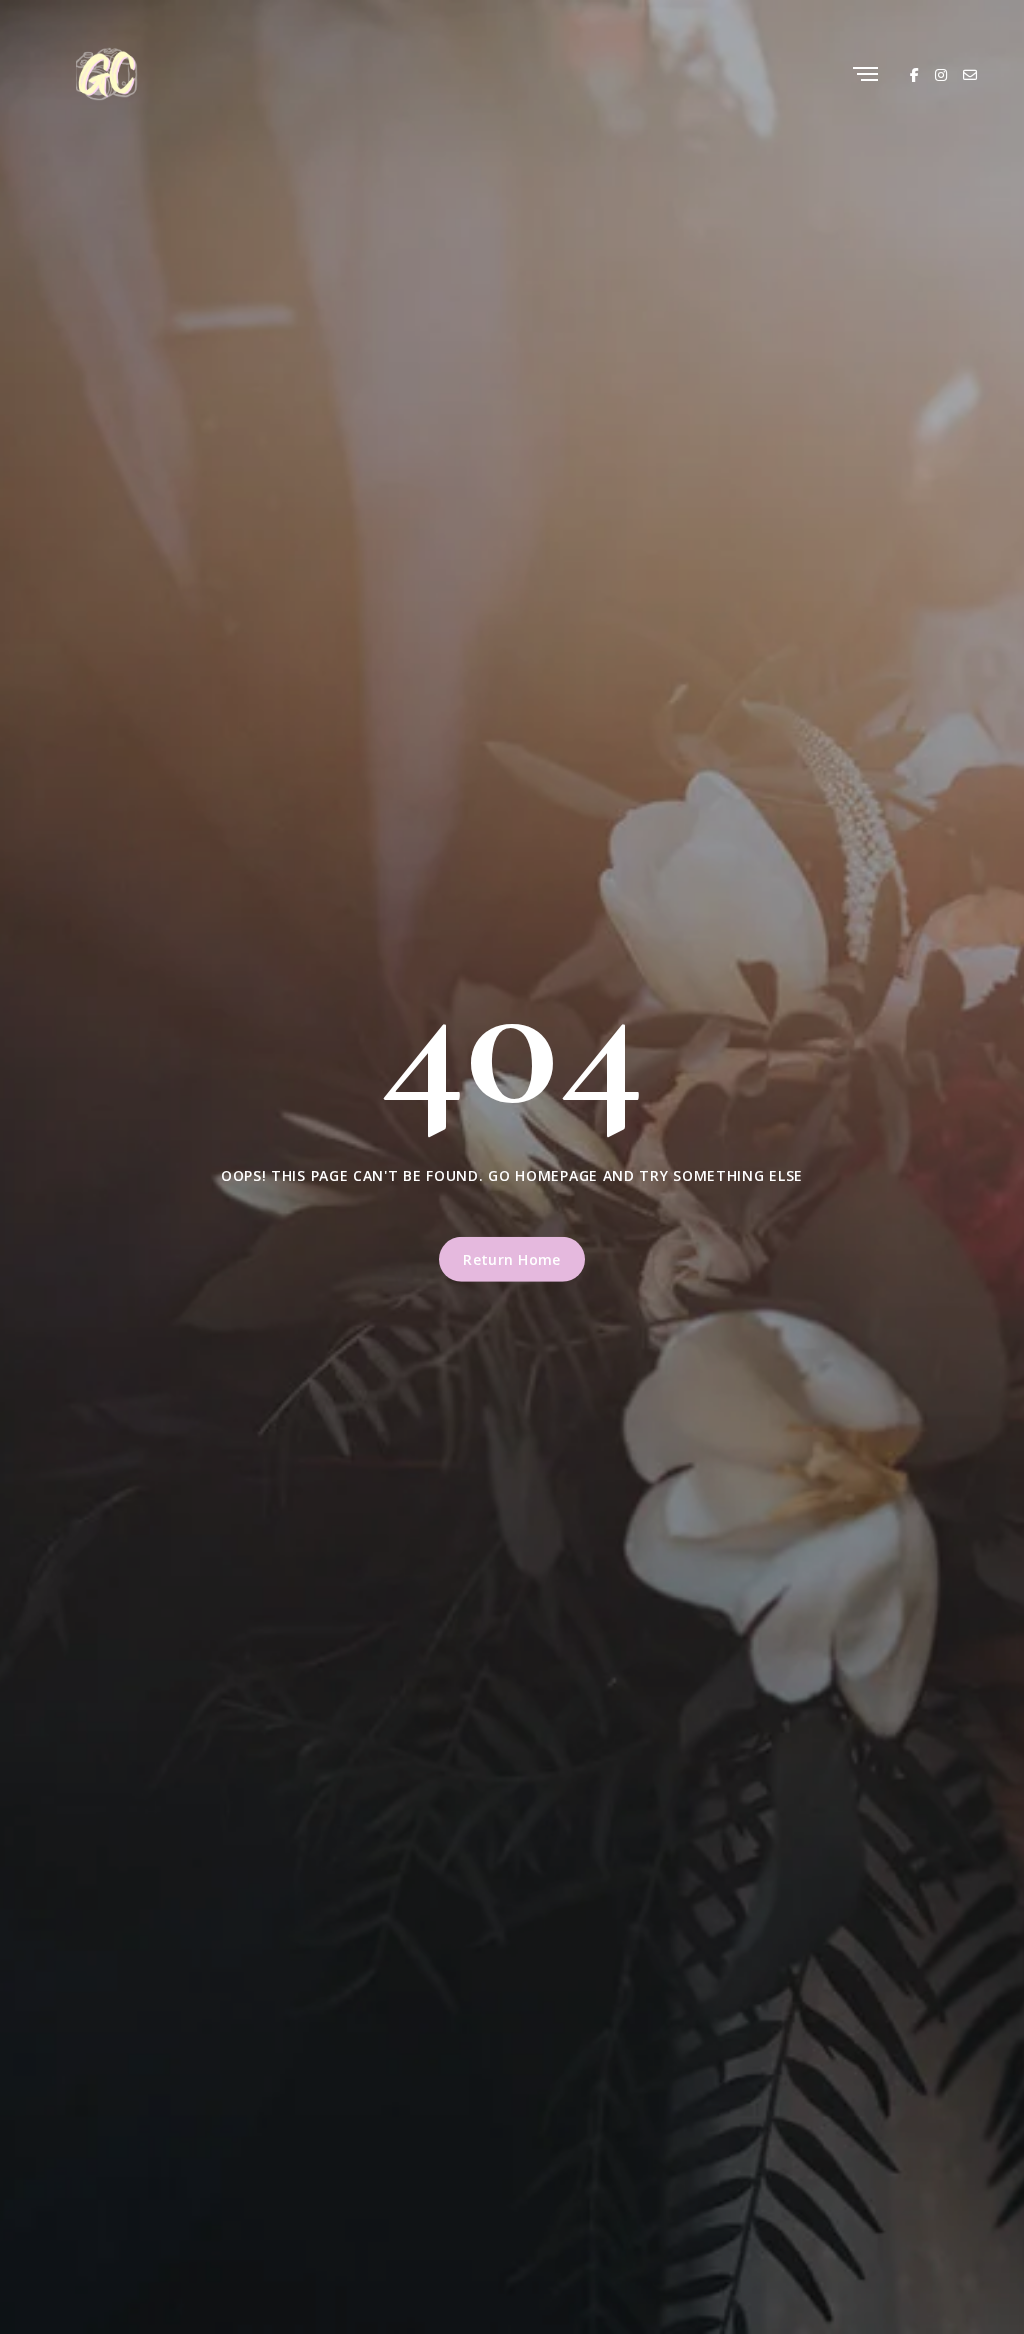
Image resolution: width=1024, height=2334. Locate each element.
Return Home (512, 1259)
